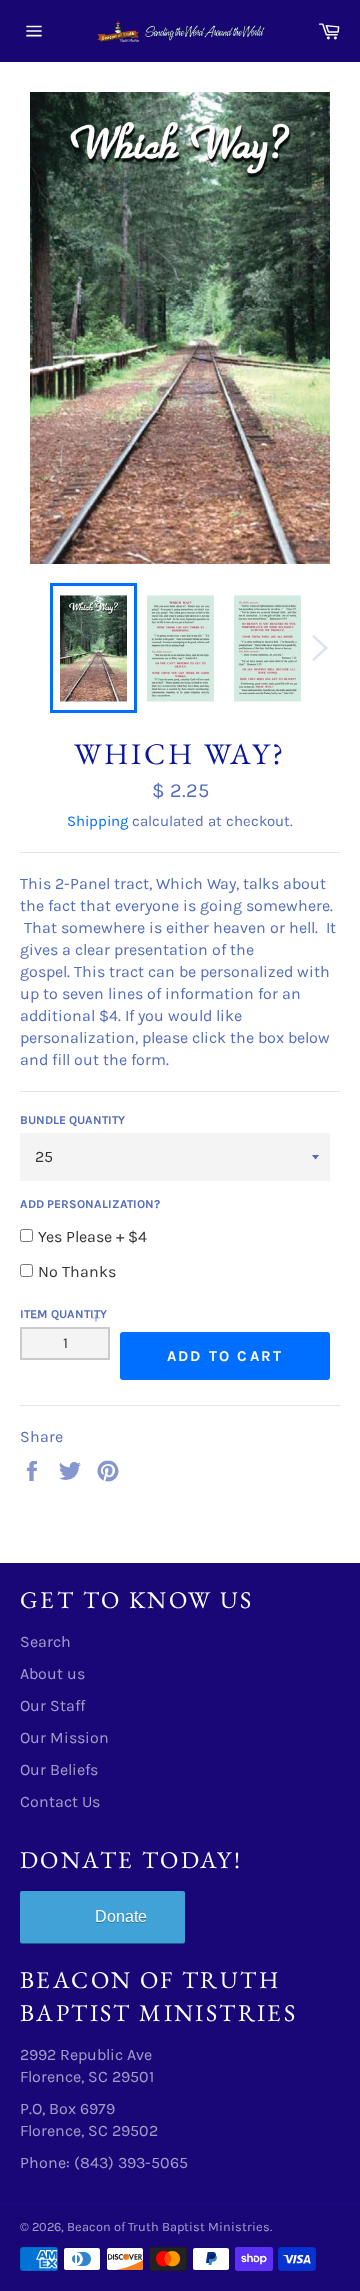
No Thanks (77, 1271)
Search (45, 1641)
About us (52, 1673)
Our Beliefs (59, 1769)
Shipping (97, 821)
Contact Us (60, 1801)
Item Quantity (63, 1314)
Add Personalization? (90, 1204)
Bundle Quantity (72, 1120)
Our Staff (52, 1705)
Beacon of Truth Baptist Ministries (168, 2226)
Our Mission (64, 1737)
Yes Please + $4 (92, 1236)
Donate (121, 1916)
